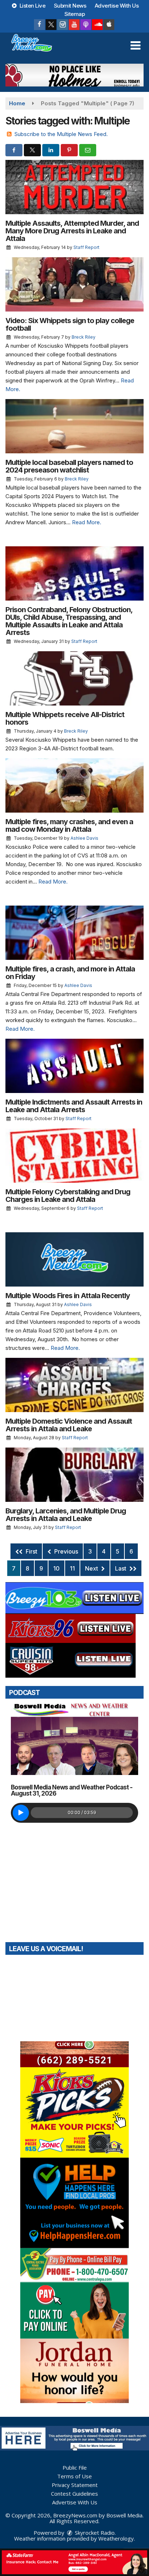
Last (121, 1568)
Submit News (70, 6)
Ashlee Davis (84, 838)
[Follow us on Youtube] (74, 25)
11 (72, 1568)
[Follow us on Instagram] (63, 25)
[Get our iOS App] (109, 25)
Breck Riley (84, 337)
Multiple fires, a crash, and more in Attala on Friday (70, 973)
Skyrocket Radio (94, 2533)
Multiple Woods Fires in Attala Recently (68, 1296)
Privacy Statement (75, 2485)
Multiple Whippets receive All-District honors (65, 718)
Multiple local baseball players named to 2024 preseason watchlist (69, 466)
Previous (65, 1551)
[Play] (21, 1813)
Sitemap (75, 14)
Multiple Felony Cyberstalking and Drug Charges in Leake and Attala (68, 1196)
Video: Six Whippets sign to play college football (70, 324)
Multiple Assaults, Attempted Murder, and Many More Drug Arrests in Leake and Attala (72, 231)
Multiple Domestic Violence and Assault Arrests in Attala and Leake (69, 1425)
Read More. (87, 522)
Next (92, 1568)
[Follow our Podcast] (86, 25)
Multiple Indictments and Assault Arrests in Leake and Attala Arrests (74, 1106)
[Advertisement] (74, 75)
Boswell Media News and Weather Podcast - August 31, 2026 (72, 1790)
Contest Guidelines (74, 2494)
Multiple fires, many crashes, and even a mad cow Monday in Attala (69, 825)
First (31, 1551)
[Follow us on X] (51, 25)
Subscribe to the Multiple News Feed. (61, 134)
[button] (135, 46)
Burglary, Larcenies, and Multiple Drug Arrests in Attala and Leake (66, 1515)
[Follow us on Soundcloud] (97, 25)
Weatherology (116, 2538)
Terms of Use (74, 2476)
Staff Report (86, 247)
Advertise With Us (117, 6)
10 (56, 1568)
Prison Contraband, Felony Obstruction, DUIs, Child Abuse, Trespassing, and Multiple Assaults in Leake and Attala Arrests (69, 621)
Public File (75, 2467)
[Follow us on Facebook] (39, 25)
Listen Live (32, 6)
